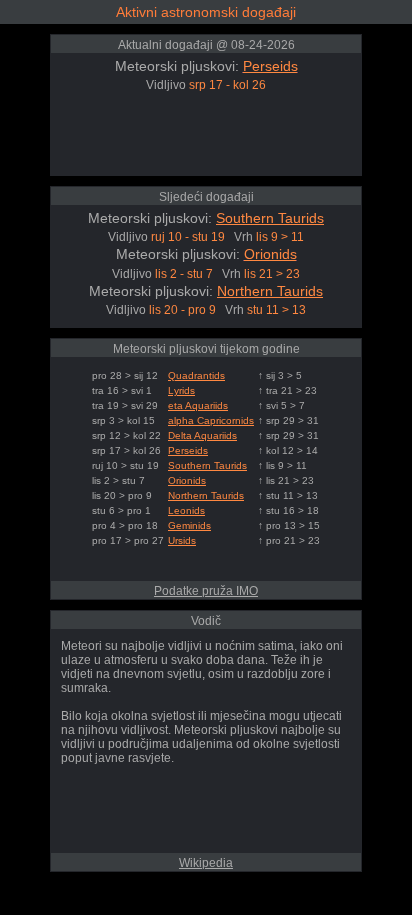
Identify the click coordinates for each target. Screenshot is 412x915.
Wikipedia (206, 863)
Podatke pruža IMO (206, 591)
